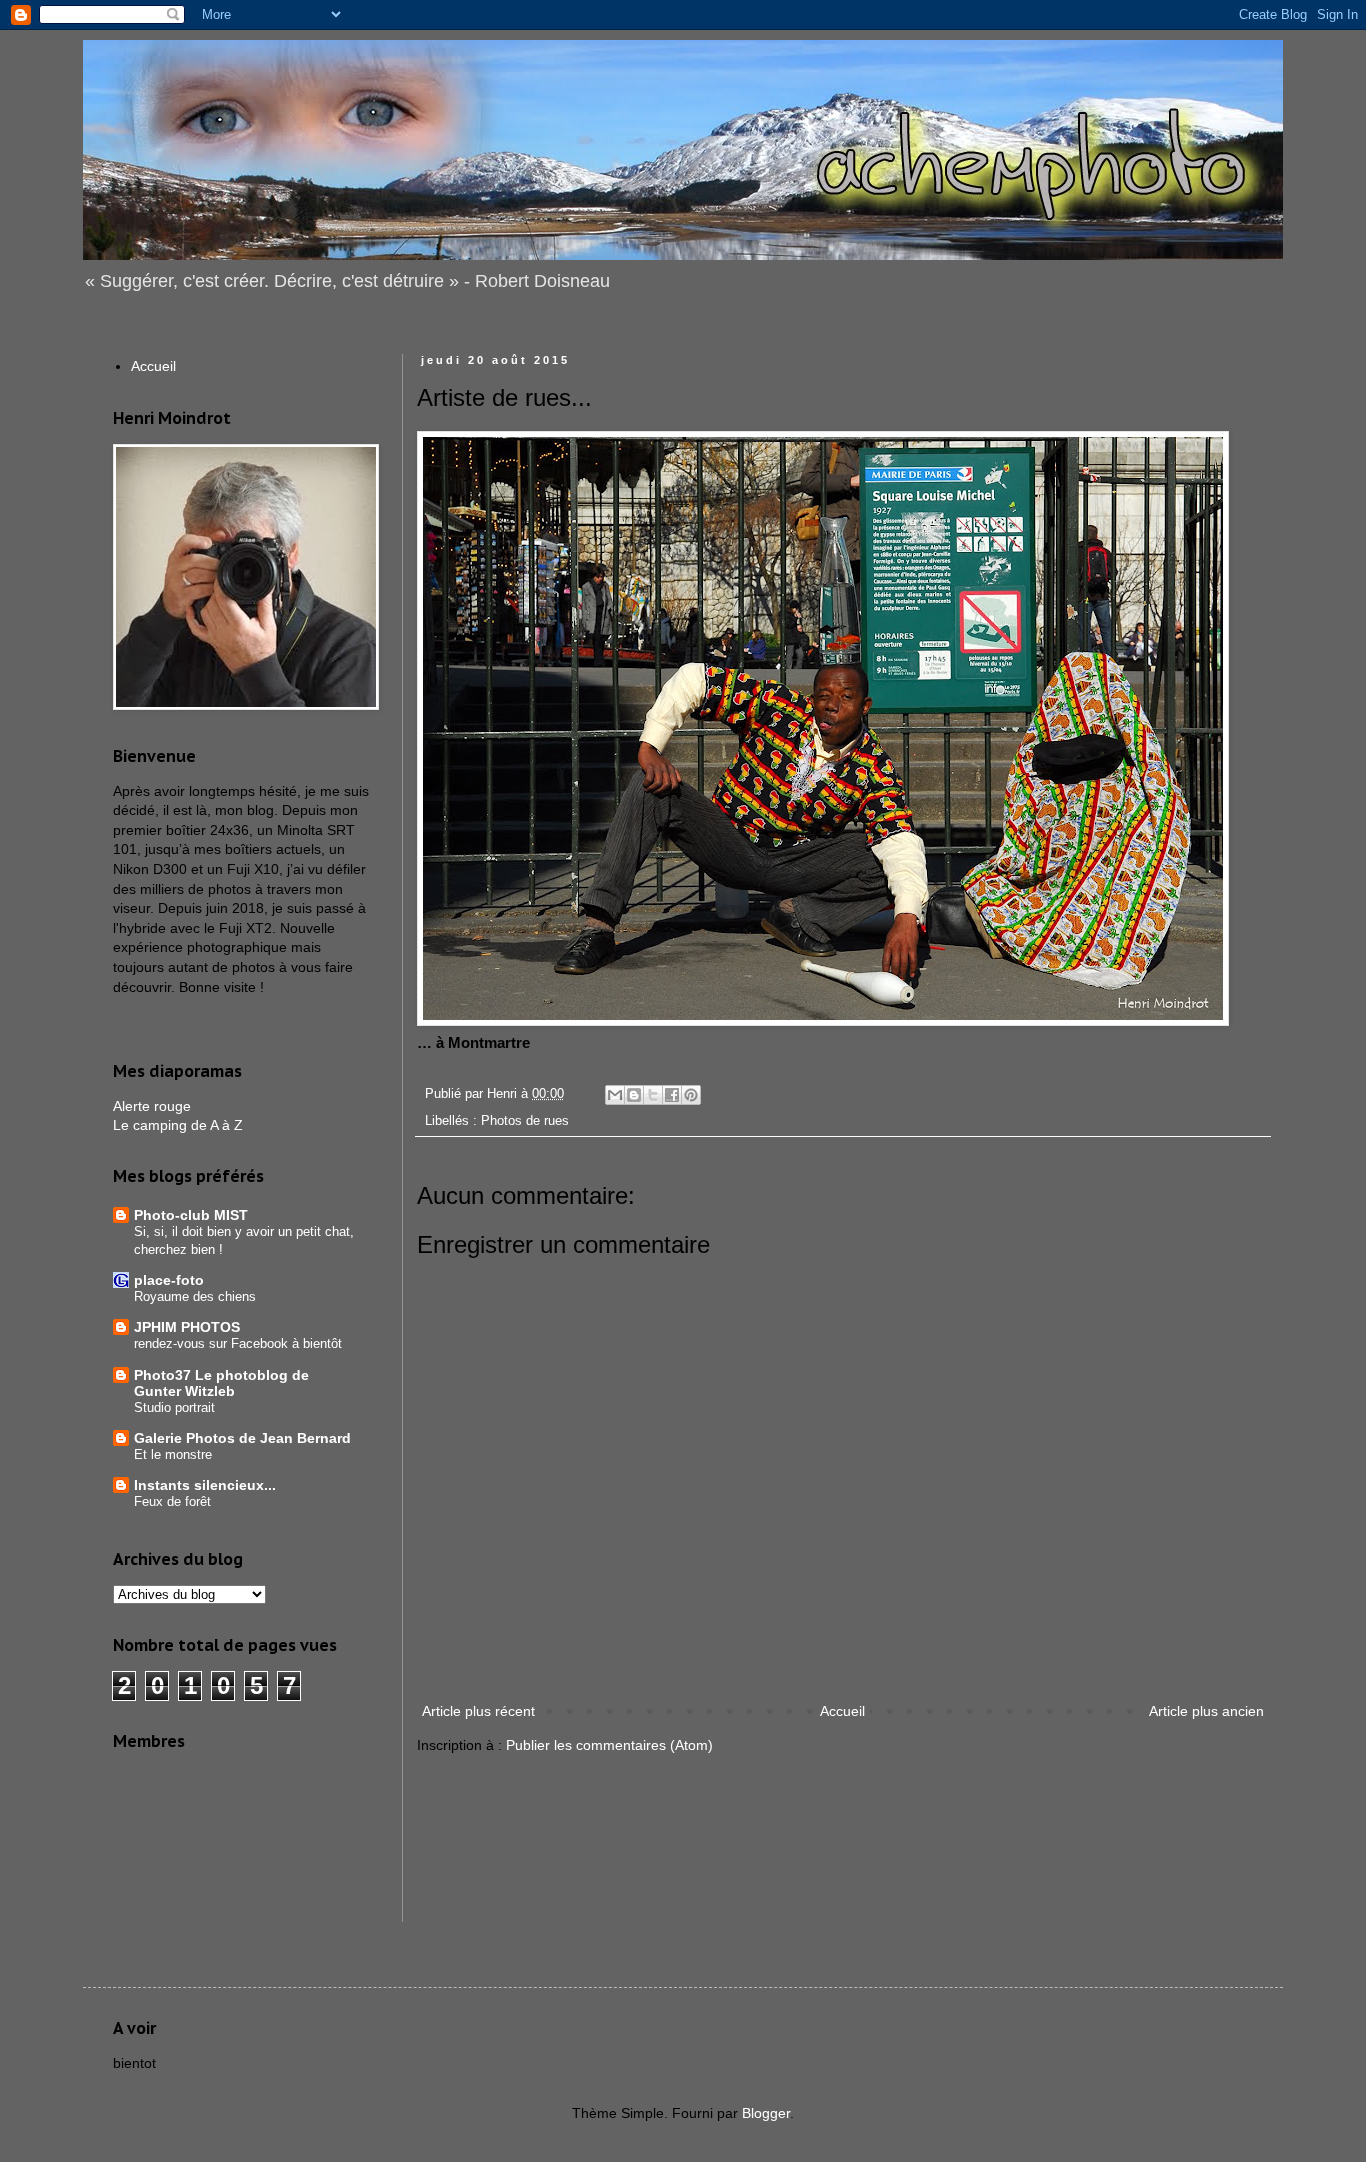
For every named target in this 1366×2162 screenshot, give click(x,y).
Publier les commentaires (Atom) (609, 1745)
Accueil (842, 1711)
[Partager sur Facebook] (672, 1095)
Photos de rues (525, 1121)
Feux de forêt (172, 1501)
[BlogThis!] (634, 1095)
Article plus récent (478, 1711)
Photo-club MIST (191, 1215)
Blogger (766, 2113)
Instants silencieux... (205, 1485)
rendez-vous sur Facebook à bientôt (238, 1343)
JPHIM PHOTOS (187, 1327)
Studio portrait (174, 1407)
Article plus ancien (1206, 1711)
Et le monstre (173, 1454)
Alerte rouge (152, 1106)
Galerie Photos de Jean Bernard (242, 1438)
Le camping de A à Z (178, 1125)
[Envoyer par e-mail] (615, 1095)
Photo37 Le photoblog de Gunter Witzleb (221, 1383)
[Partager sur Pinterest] (691, 1095)
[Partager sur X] (653, 1095)
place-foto (169, 1280)
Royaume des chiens (195, 1296)
